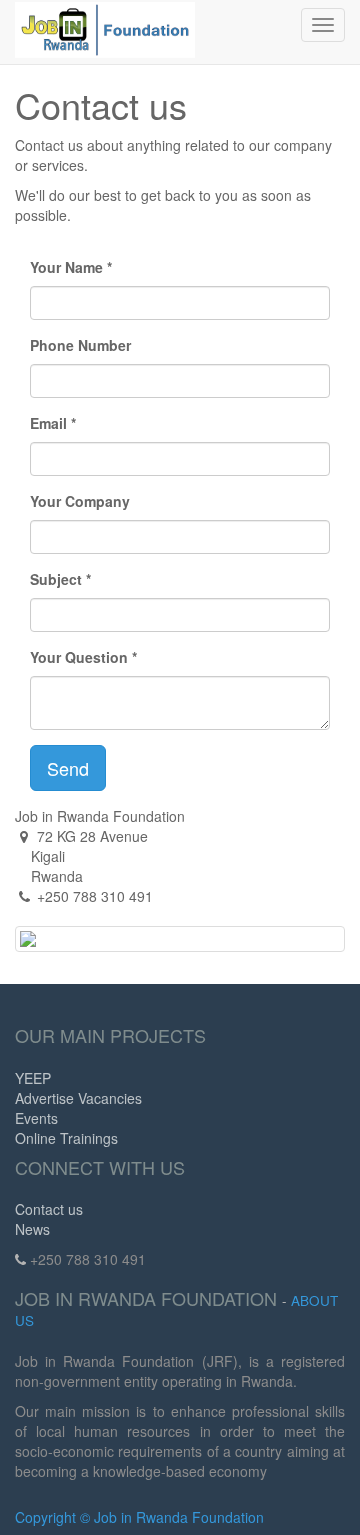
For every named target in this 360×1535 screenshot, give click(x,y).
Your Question (79, 657)
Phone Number (80, 345)
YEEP (33, 1078)
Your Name (66, 267)
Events (36, 1118)
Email (48, 423)
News (32, 1229)
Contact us (49, 1209)
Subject (56, 579)
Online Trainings (66, 1138)
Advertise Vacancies (78, 1098)
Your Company (80, 501)
